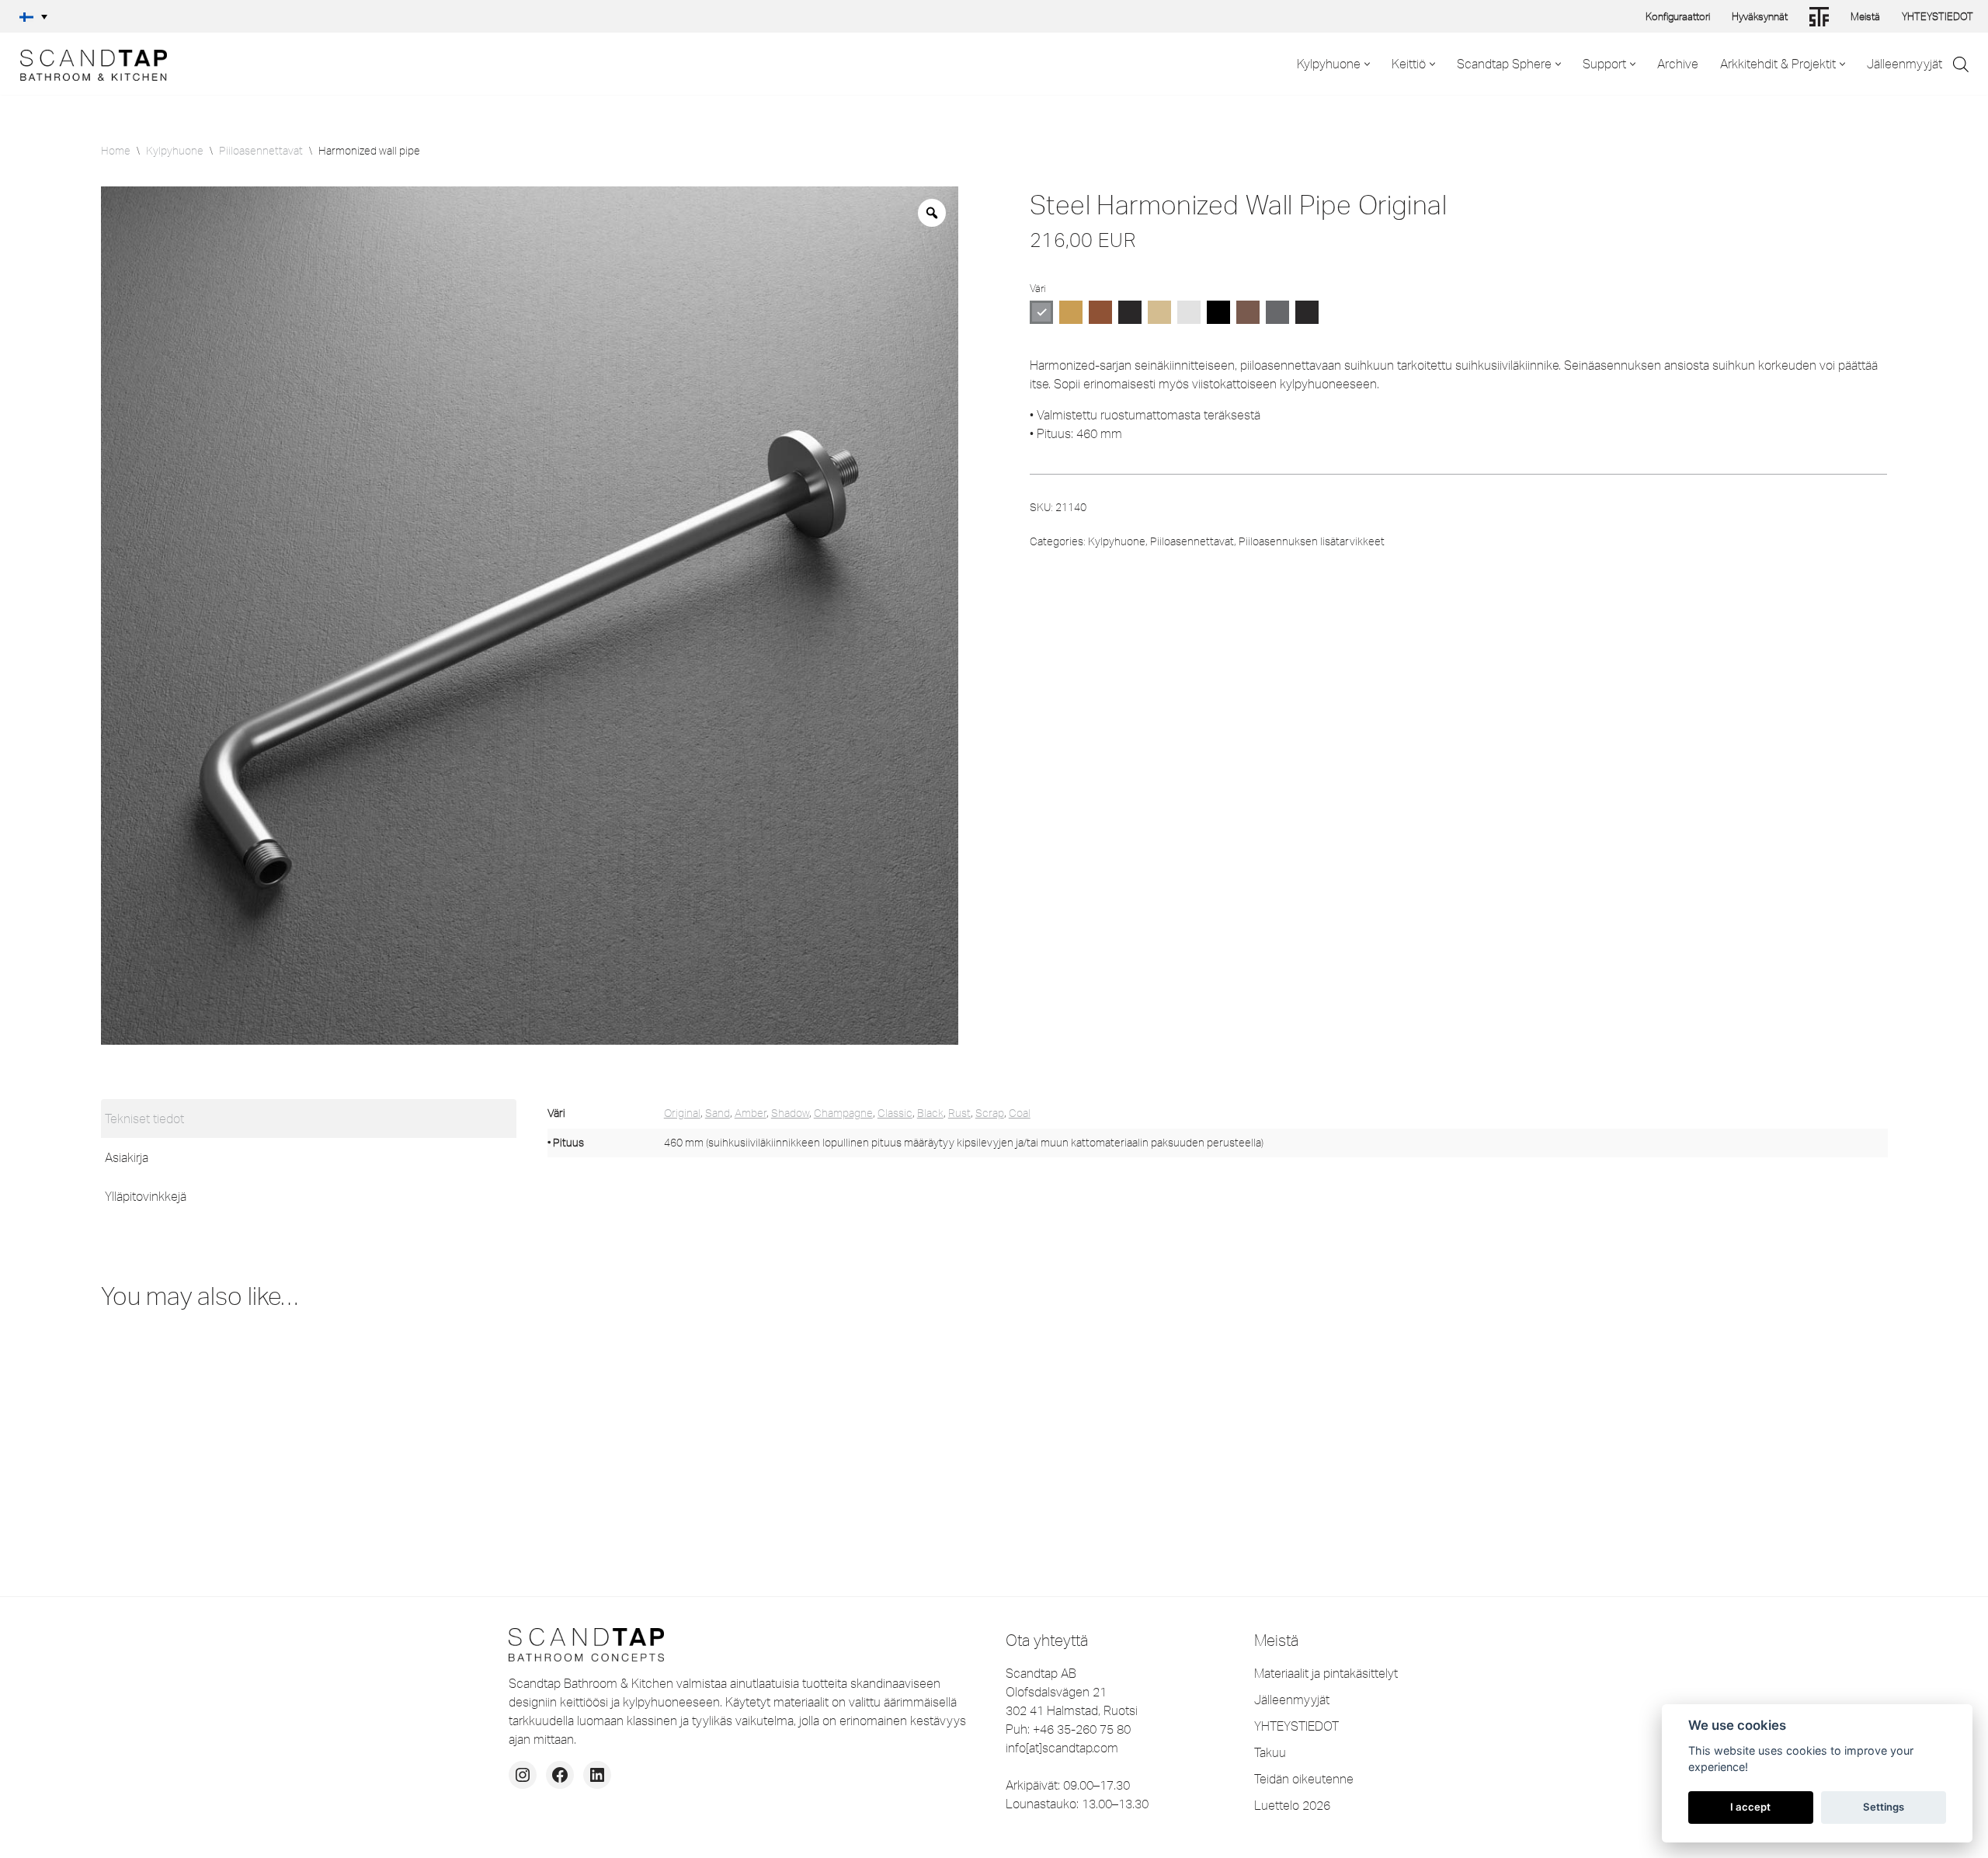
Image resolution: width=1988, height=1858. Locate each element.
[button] (33, 16)
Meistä (1865, 16)
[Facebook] (560, 1775)
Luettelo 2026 (1292, 1805)
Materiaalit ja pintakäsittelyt (1326, 1673)
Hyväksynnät (1760, 16)
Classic (895, 1113)
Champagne (843, 1113)
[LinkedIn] (597, 1775)
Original (682, 1113)
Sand (718, 1113)
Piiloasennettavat (261, 151)
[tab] (309, 1119)
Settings (1884, 1807)
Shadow (790, 1113)
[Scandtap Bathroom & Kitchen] (89, 64)
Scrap (990, 1113)
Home (116, 151)
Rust (959, 1113)
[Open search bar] (1961, 64)
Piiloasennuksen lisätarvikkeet (1312, 541)
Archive (1678, 64)
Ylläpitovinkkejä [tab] (146, 1196)
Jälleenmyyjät (1905, 64)
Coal (1020, 1113)
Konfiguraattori (1678, 16)
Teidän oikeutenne (1304, 1779)
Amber (751, 1113)
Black (930, 1113)
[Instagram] (523, 1775)
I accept (1750, 1807)
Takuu (1270, 1752)
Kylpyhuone (175, 151)
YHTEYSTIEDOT (1938, 16)
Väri (1037, 288)
